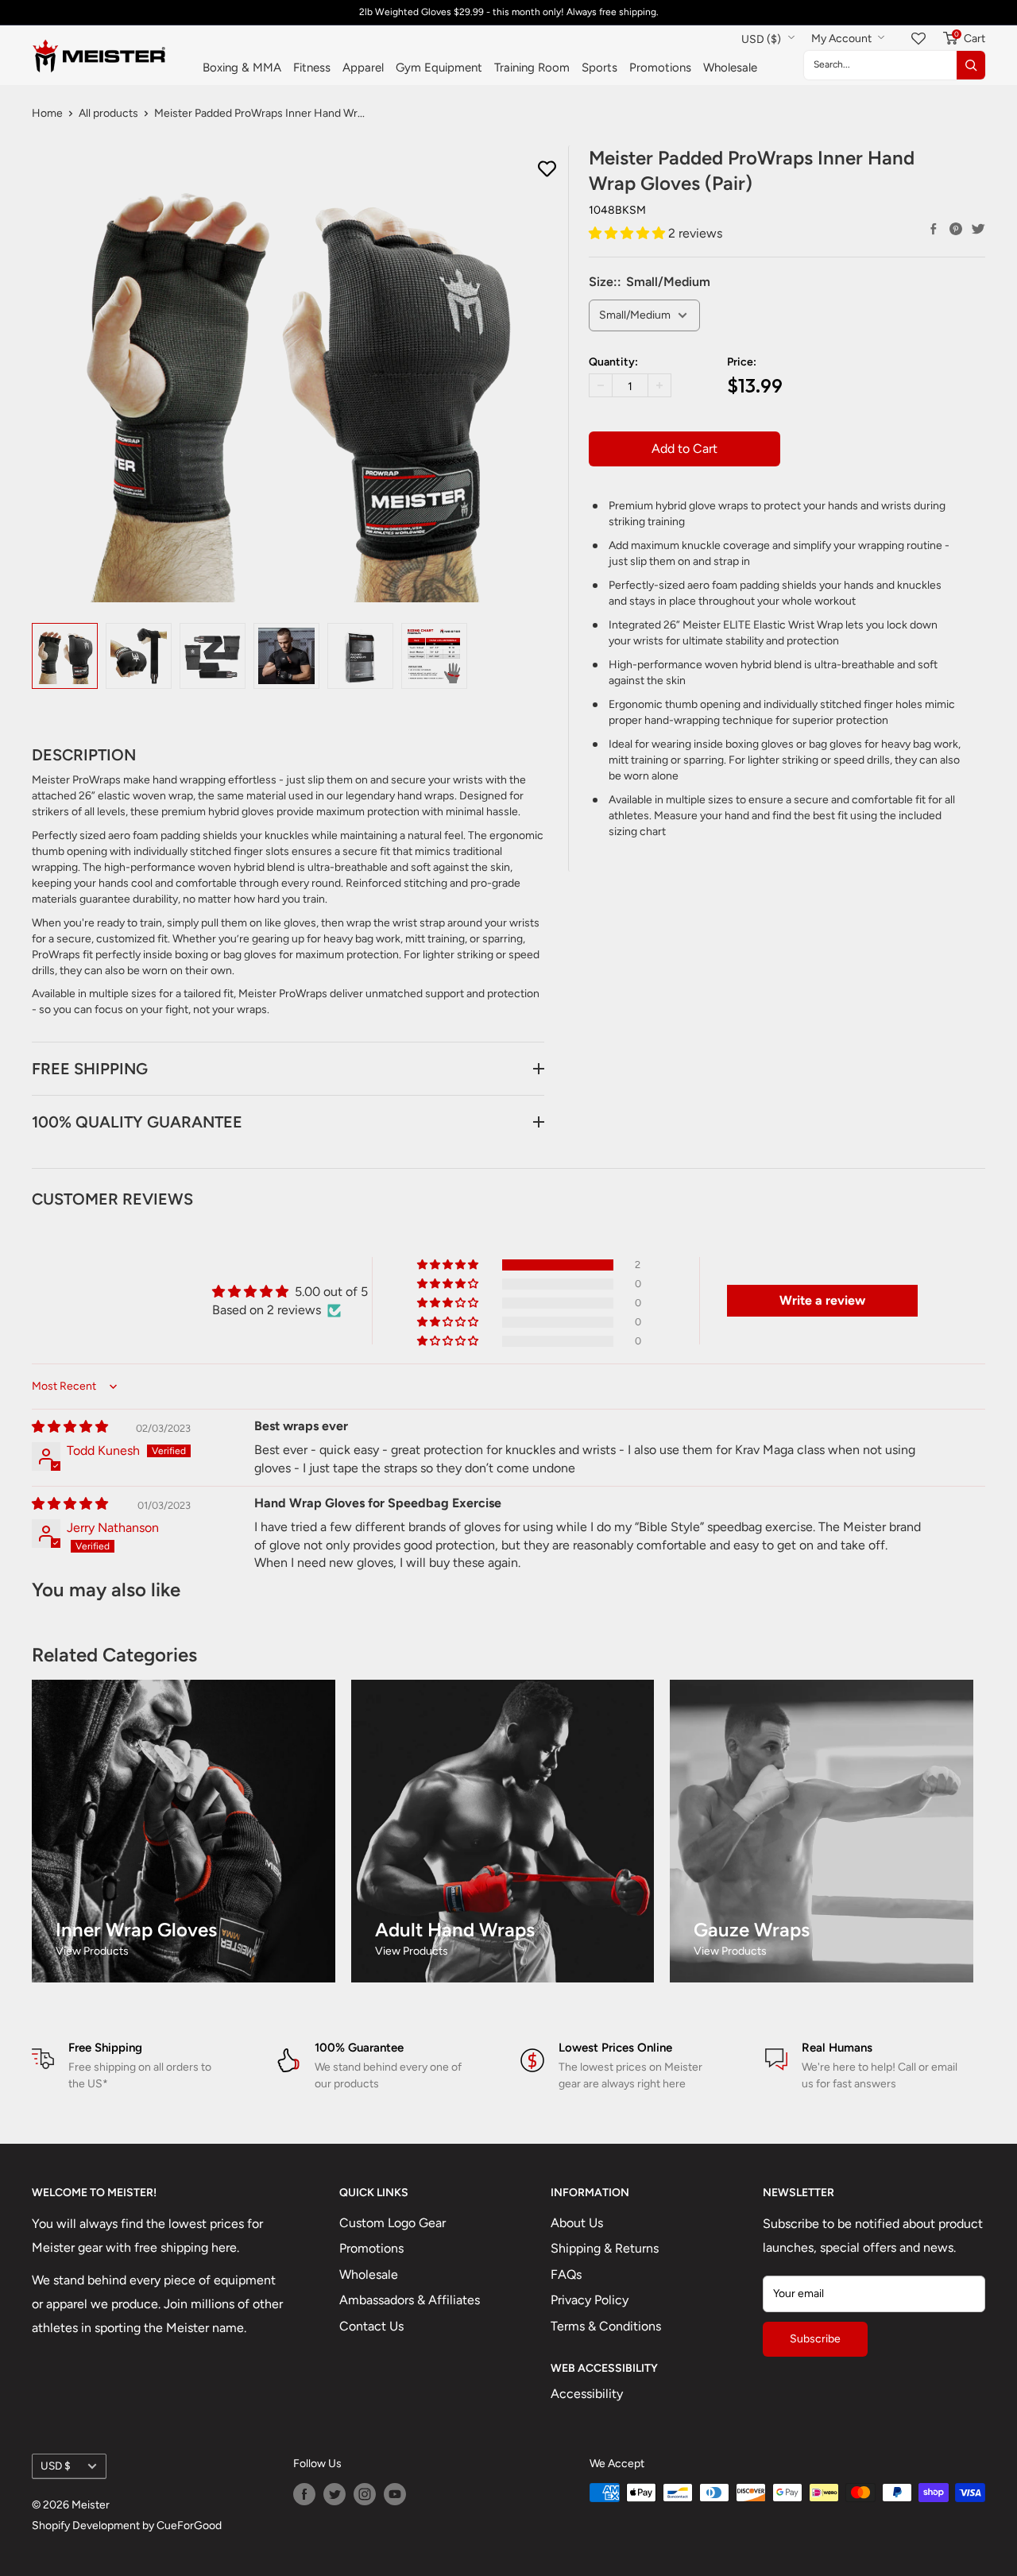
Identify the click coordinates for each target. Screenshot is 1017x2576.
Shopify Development (86, 2526)
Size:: (650, 282)
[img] (70, 1427)
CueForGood (189, 2526)
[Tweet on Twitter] (978, 229)
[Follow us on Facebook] (304, 2494)
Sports (599, 68)
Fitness (312, 68)
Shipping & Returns (605, 2248)
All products (108, 113)
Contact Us (371, 2326)
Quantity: (613, 362)
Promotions (660, 68)
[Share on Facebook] (934, 229)
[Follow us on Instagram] (365, 2494)
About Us (577, 2223)
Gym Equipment (439, 68)
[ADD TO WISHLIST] (547, 169)
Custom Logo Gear (392, 2223)
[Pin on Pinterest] (956, 229)
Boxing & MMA (242, 68)
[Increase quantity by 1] (659, 385)
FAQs (566, 2274)
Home (47, 113)
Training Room (532, 68)
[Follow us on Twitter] (334, 2494)
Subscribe (815, 2339)
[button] (628, 233)
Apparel (363, 68)
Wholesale (730, 68)
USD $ (56, 2466)
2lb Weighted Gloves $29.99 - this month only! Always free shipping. (509, 12)
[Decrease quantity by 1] (601, 385)
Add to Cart (684, 449)
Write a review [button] (822, 1300)
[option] (65, 656)
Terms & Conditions (606, 2326)
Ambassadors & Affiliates (410, 2300)
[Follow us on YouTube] (395, 2494)
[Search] (971, 65)
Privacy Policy (590, 2300)
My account (843, 39)
